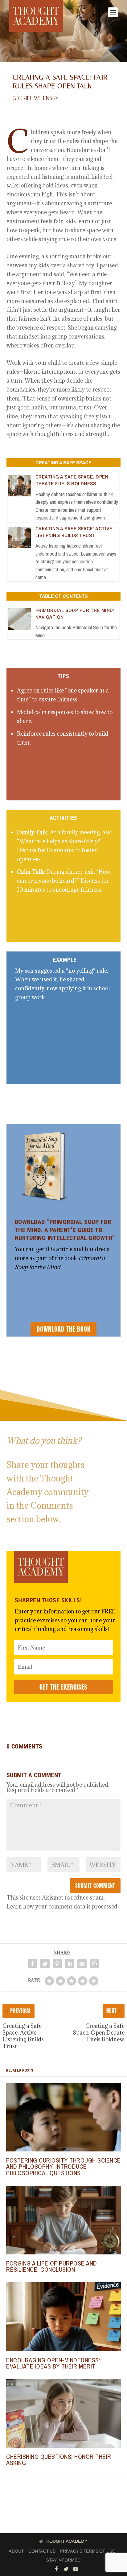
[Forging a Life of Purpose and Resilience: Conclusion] (63, 2220)
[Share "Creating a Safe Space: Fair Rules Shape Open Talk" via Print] (94, 1964)
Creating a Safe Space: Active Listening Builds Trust (74, 532)
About (16, 2551)
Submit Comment (95, 1886)
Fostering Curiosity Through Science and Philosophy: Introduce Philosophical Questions (63, 2166)
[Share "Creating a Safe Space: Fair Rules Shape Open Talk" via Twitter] (45, 1964)
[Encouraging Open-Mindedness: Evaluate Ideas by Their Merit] (63, 2317)
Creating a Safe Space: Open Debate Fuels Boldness (72, 480)
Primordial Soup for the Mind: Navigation (75, 613)
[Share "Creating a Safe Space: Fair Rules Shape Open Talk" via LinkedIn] (70, 1964)
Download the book (63, 1329)
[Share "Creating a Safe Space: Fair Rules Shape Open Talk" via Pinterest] (57, 1964)
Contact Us (42, 2551)
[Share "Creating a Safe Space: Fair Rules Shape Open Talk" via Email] (82, 1964)
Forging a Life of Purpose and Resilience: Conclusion (52, 2266)
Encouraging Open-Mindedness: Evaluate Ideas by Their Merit (53, 2363)
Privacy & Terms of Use (88, 2551)
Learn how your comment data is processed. (63, 1906)
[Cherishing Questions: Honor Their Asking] (63, 2413)
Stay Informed (63, 2560)
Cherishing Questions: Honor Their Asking (59, 2460)
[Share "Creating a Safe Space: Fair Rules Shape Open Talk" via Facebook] (33, 1964)
